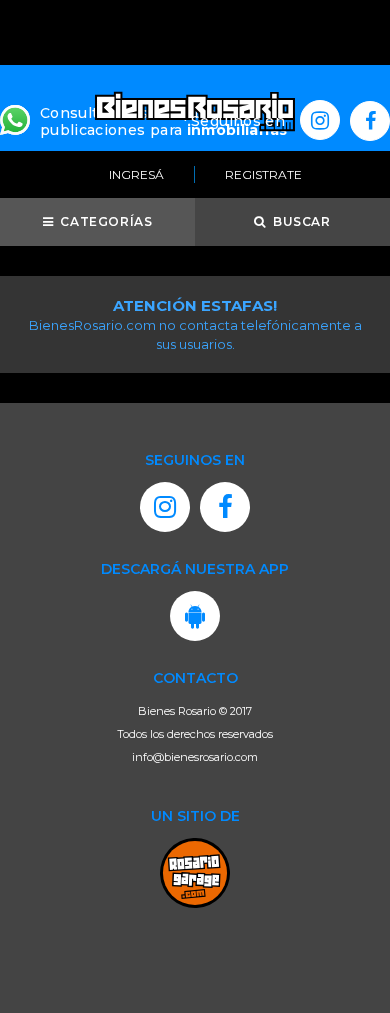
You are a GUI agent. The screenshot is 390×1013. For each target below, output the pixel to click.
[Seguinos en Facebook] (370, 121)
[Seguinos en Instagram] (320, 120)
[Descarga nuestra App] (195, 616)
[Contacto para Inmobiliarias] (15, 118)
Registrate (263, 174)
